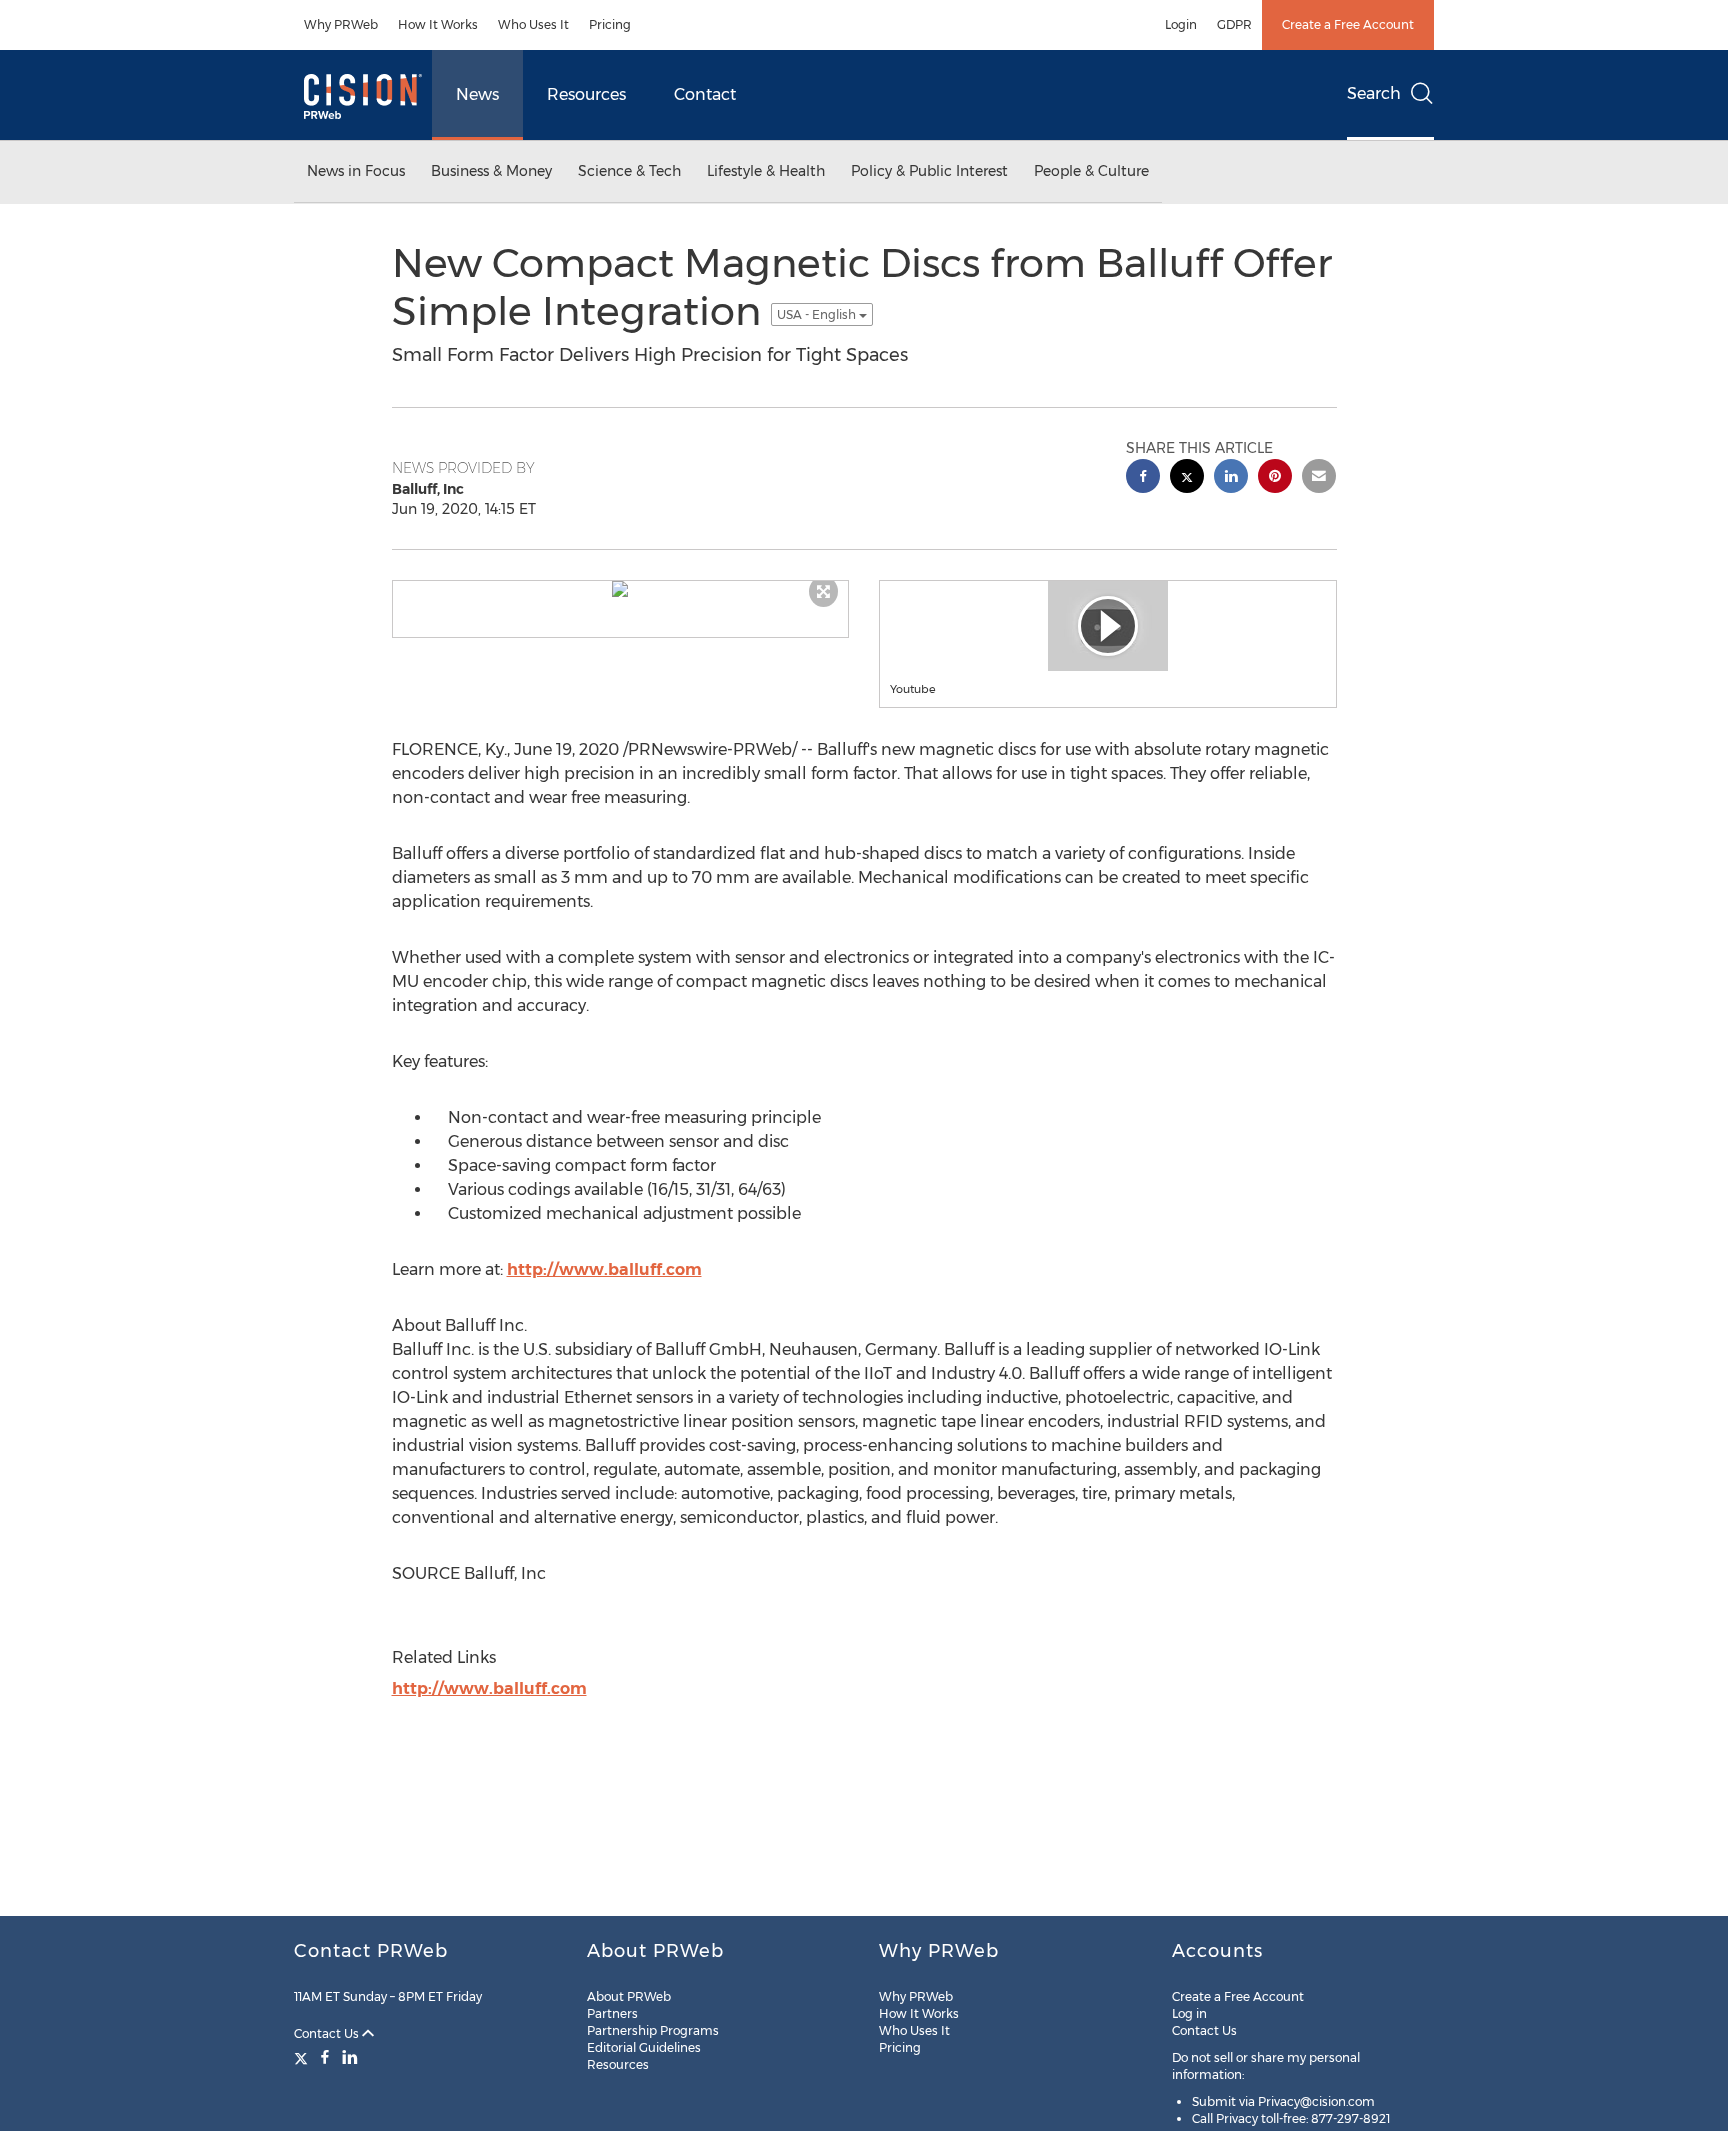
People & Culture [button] (1091, 171)
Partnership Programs (653, 2030)
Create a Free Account (1348, 24)
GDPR (1234, 24)
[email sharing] (1319, 478)
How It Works (438, 24)
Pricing (610, 24)
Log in (1189, 2013)
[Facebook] (325, 2057)
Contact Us (328, 2033)
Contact (705, 94)
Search (1374, 93)
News (477, 94)
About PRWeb (629, 1996)
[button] (621, 589)
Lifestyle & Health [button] (766, 171)
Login (1181, 24)
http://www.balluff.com (604, 1269)
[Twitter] (303, 2057)
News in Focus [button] (356, 171)
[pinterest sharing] (1275, 478)
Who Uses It (533, 24)
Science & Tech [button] (629, 171)
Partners (612, 2013)
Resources (586, 94)
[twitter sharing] (1187, 478)
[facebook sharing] (1143, 478)
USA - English (818, 314)
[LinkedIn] (350, 2057)
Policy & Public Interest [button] (929, 171)
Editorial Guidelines (644, 2047)
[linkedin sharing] (1231, 478)
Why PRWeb (341, 24)
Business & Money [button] (491, 171)
